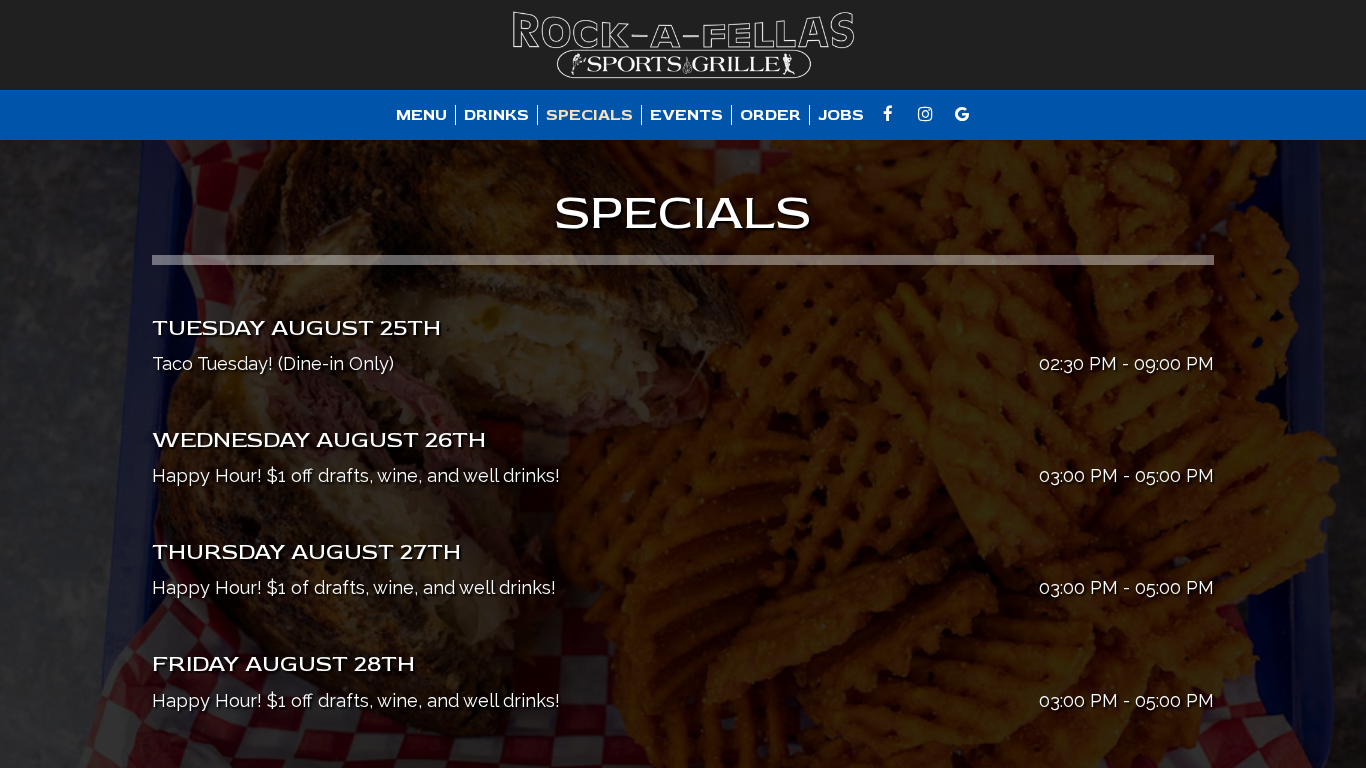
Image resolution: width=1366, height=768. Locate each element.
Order (770, 115)
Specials (589, 115)
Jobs (841, 115)
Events (686, 115)
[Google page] (962, 114)
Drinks (496, 115)
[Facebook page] (888, 114)
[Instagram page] (925, 114)
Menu (421, 115)
